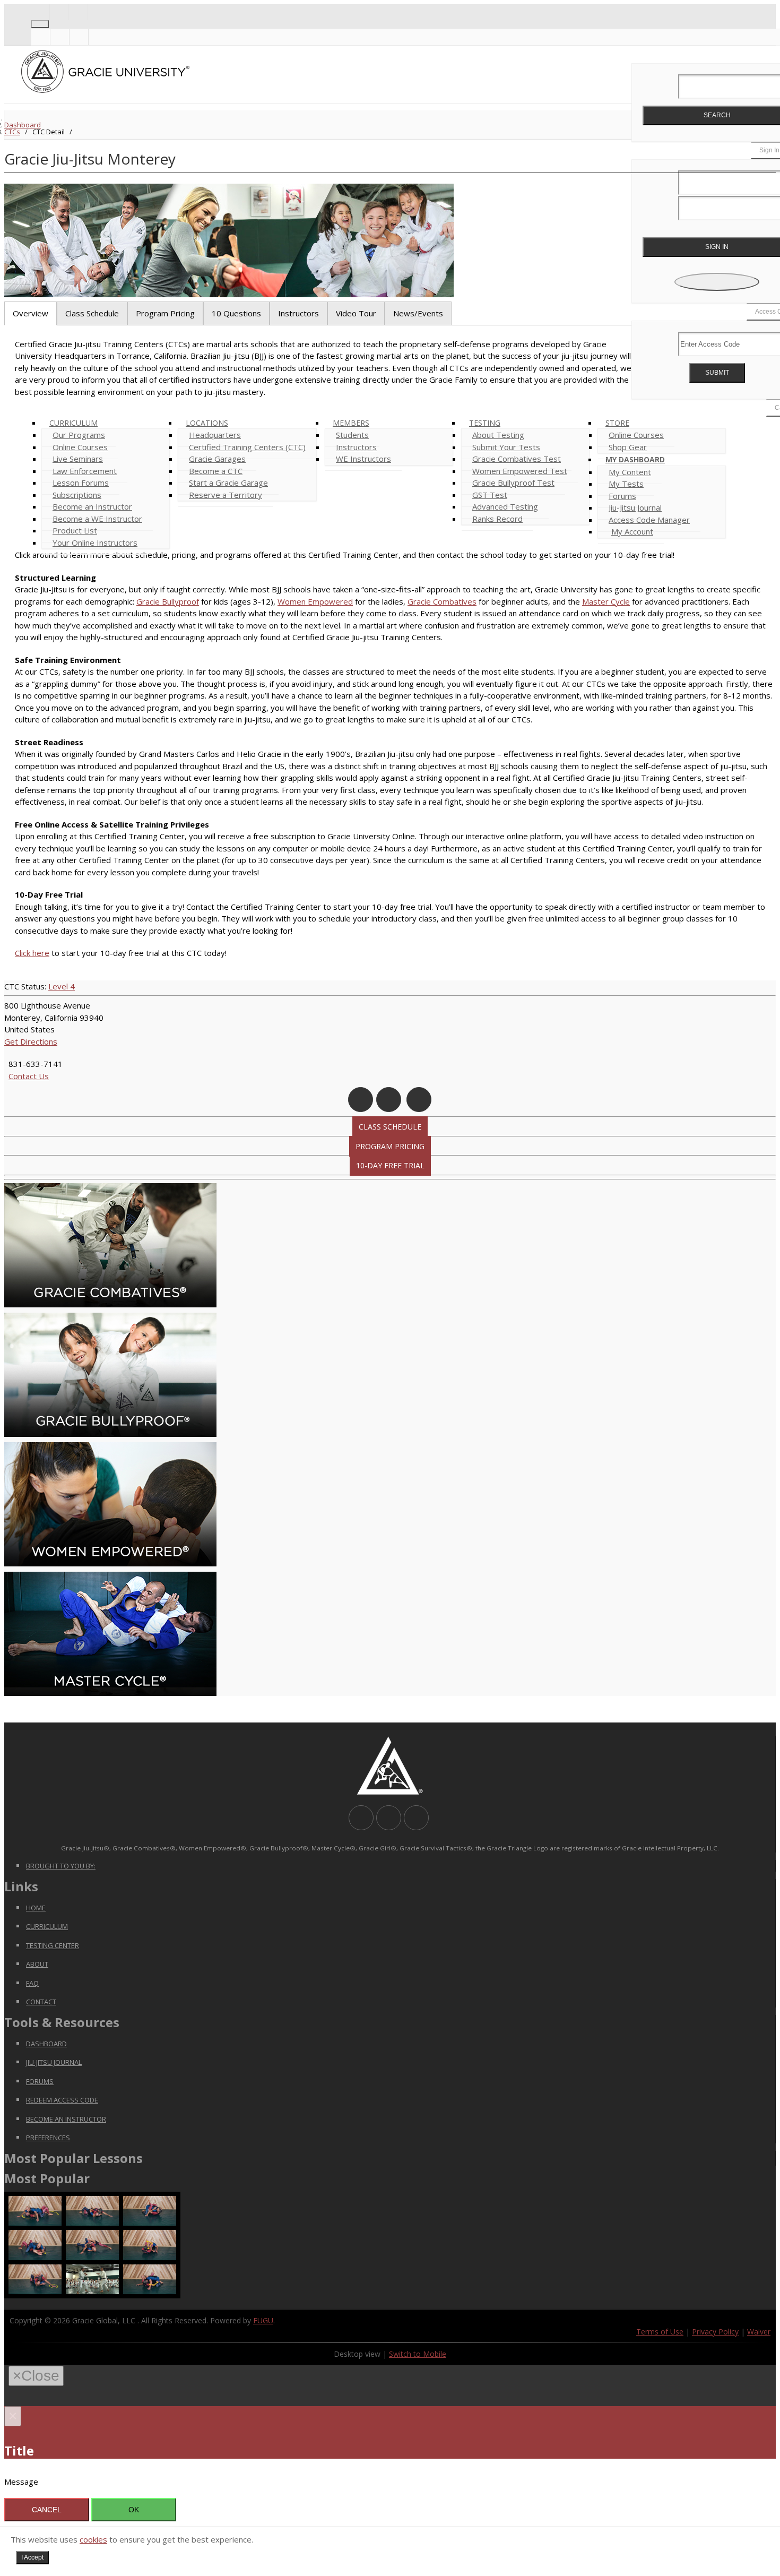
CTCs (12, 132)
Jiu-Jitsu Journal (54, 2062)
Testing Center (53, 1945)
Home (36, 1908)
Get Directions (31, 1041)
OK (134, 2510)
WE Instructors (363, 459)
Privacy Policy (715, 2332)
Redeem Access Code (62, 2100)
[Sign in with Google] (717, 282)
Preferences (48, 2138)
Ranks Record (497, 519)
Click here (32, 953)
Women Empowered (315, 601)
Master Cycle (606, 601)
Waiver (759, 2332)
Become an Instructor (66, 2119)
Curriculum (47, 1926)
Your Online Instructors (95, 542)
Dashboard (23, 125)
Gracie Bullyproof (168, 601)
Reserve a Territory (226, 495)
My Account (632, 531)
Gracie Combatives (442, 601)
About (37, 1964)
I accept (32, 2557)
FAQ (32, 1983)
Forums (40, 2081)
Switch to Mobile (418, 2354)
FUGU (263, 2320)
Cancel (47, 2510)
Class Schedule (390, 1127)
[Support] (40, 12)
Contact (41, 2002)
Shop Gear (628, 447)
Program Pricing (390, 1146)
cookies (93, 2539)
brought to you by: (61, 1866)
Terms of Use (660, 2332)
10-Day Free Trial (390, 1165)
